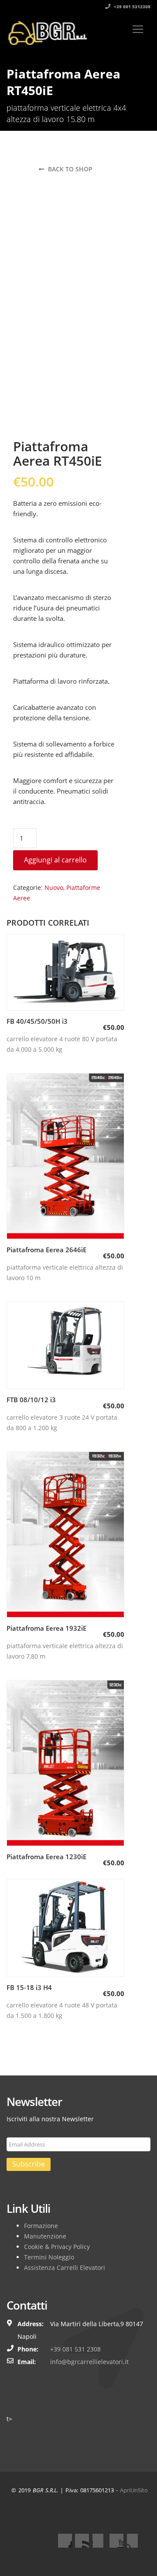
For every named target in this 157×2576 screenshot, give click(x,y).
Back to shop (69, 169)
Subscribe (29, 2164)
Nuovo (54, 888)
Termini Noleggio (49, 2257)
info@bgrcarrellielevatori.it (89, 2362)
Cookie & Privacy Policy (57, 2247)
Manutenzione (45, 2236)
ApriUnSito (134, 2490)
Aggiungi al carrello (55, 860)
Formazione (41, 2226)
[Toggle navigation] (138, 29)
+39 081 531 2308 (75, 2349)
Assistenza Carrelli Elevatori (65, 2268)
